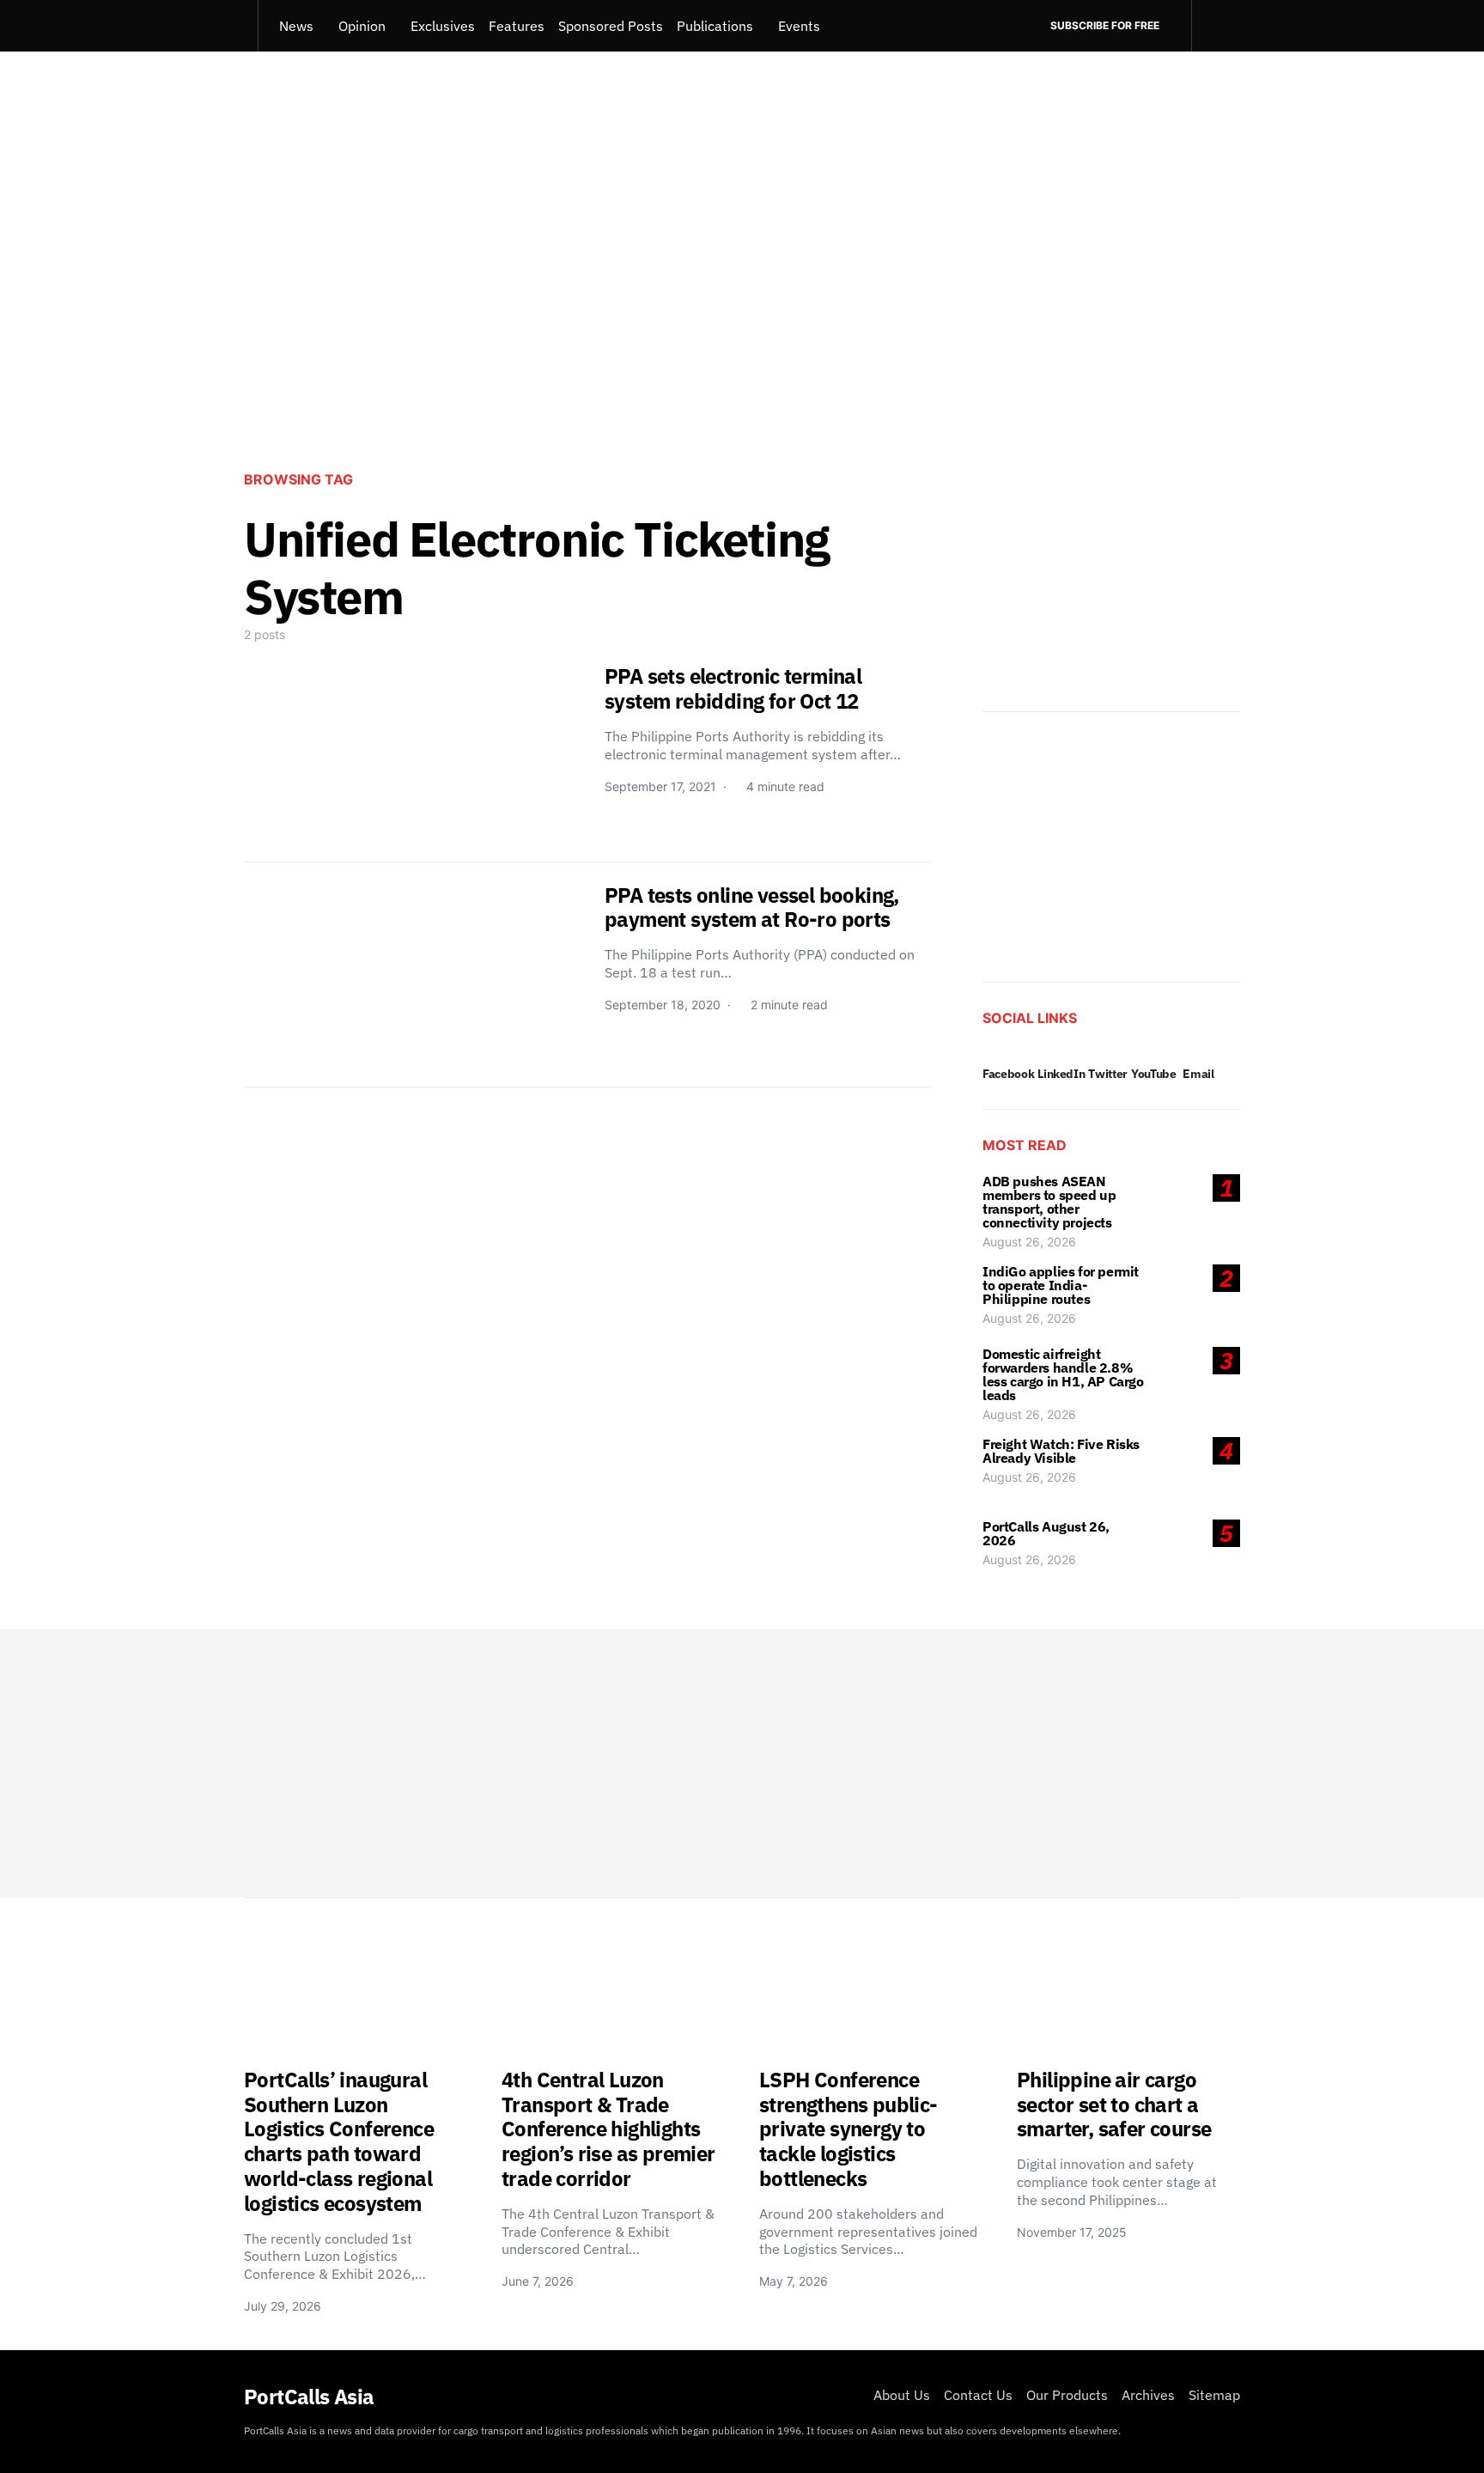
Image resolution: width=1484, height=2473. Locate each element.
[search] (1216, 26)
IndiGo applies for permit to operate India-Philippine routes (1061, 1285)
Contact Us (978, 2395)
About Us (902, 2395)
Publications (715, 26)
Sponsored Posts (611, 26)
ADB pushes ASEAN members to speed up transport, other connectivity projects (1049, 1202)
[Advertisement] (742, 314)
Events (799, 26)
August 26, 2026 (1029, 1242)
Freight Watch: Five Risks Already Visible (1061, 1451)
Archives (1148, 2395)
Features (517, 26)
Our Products (1067, 2395)
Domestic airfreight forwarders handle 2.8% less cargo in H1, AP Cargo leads (1063, 1374)
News (296, 26)
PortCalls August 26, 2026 (1046, 1533)
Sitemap (1214, 2395)
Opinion (362, 26)
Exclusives (443, 26)
